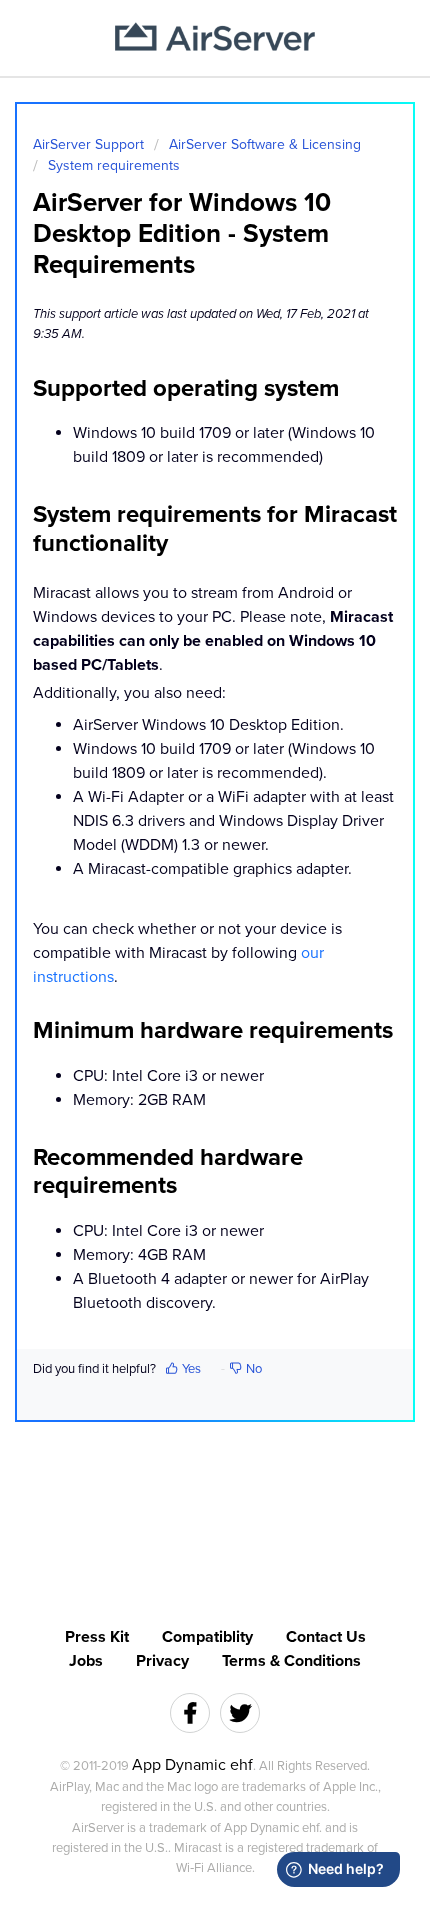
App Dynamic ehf (192, 1765)
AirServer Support (88, 144)
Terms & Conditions (291, 1661)
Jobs (86, 1661)
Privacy (162, 1661)
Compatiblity (207, 1637)
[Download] (178, 964)
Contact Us (326, 1637)
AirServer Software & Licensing (265, 144)
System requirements (114, 165)
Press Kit (97, 1637)
